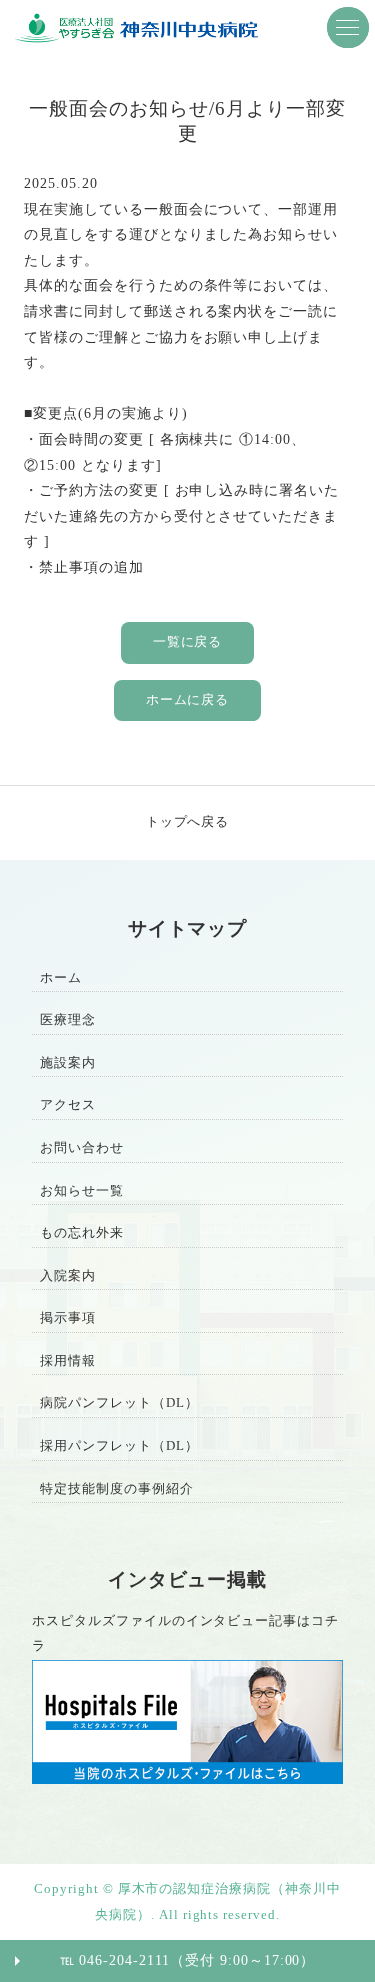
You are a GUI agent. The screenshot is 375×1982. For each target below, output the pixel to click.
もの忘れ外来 (82, 1233)
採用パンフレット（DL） (119, 1446)
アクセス (68, 1105)
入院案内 (68, 1276)
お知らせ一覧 (82, 1191)
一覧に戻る (188, 642)
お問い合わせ (82, 1148)
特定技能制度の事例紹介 (117, 1489)
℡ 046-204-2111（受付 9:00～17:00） (188, 1960)
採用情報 (68, 1361)
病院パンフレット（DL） (119, 1403)
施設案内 (68, 1063)
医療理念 (68, 1020)
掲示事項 (68, 1318)
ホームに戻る (188, 700)
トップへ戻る (188, 822)
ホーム (61, 978)
